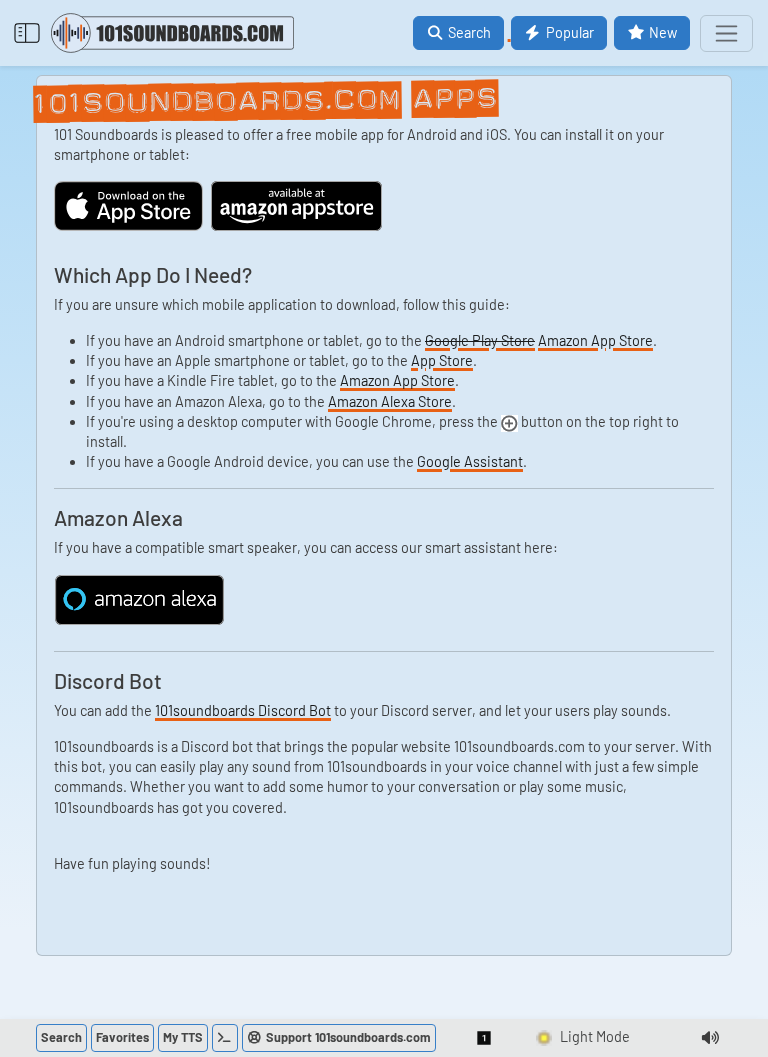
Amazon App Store (595, 340)
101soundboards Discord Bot (243, 710)
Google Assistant (470, 461)
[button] (485, 1038)
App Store (442, 360)
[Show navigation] (726, 33)
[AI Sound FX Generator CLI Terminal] (225, 1038)
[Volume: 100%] (710, 1038)
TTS (183, 1037)
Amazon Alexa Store (390, 401)
